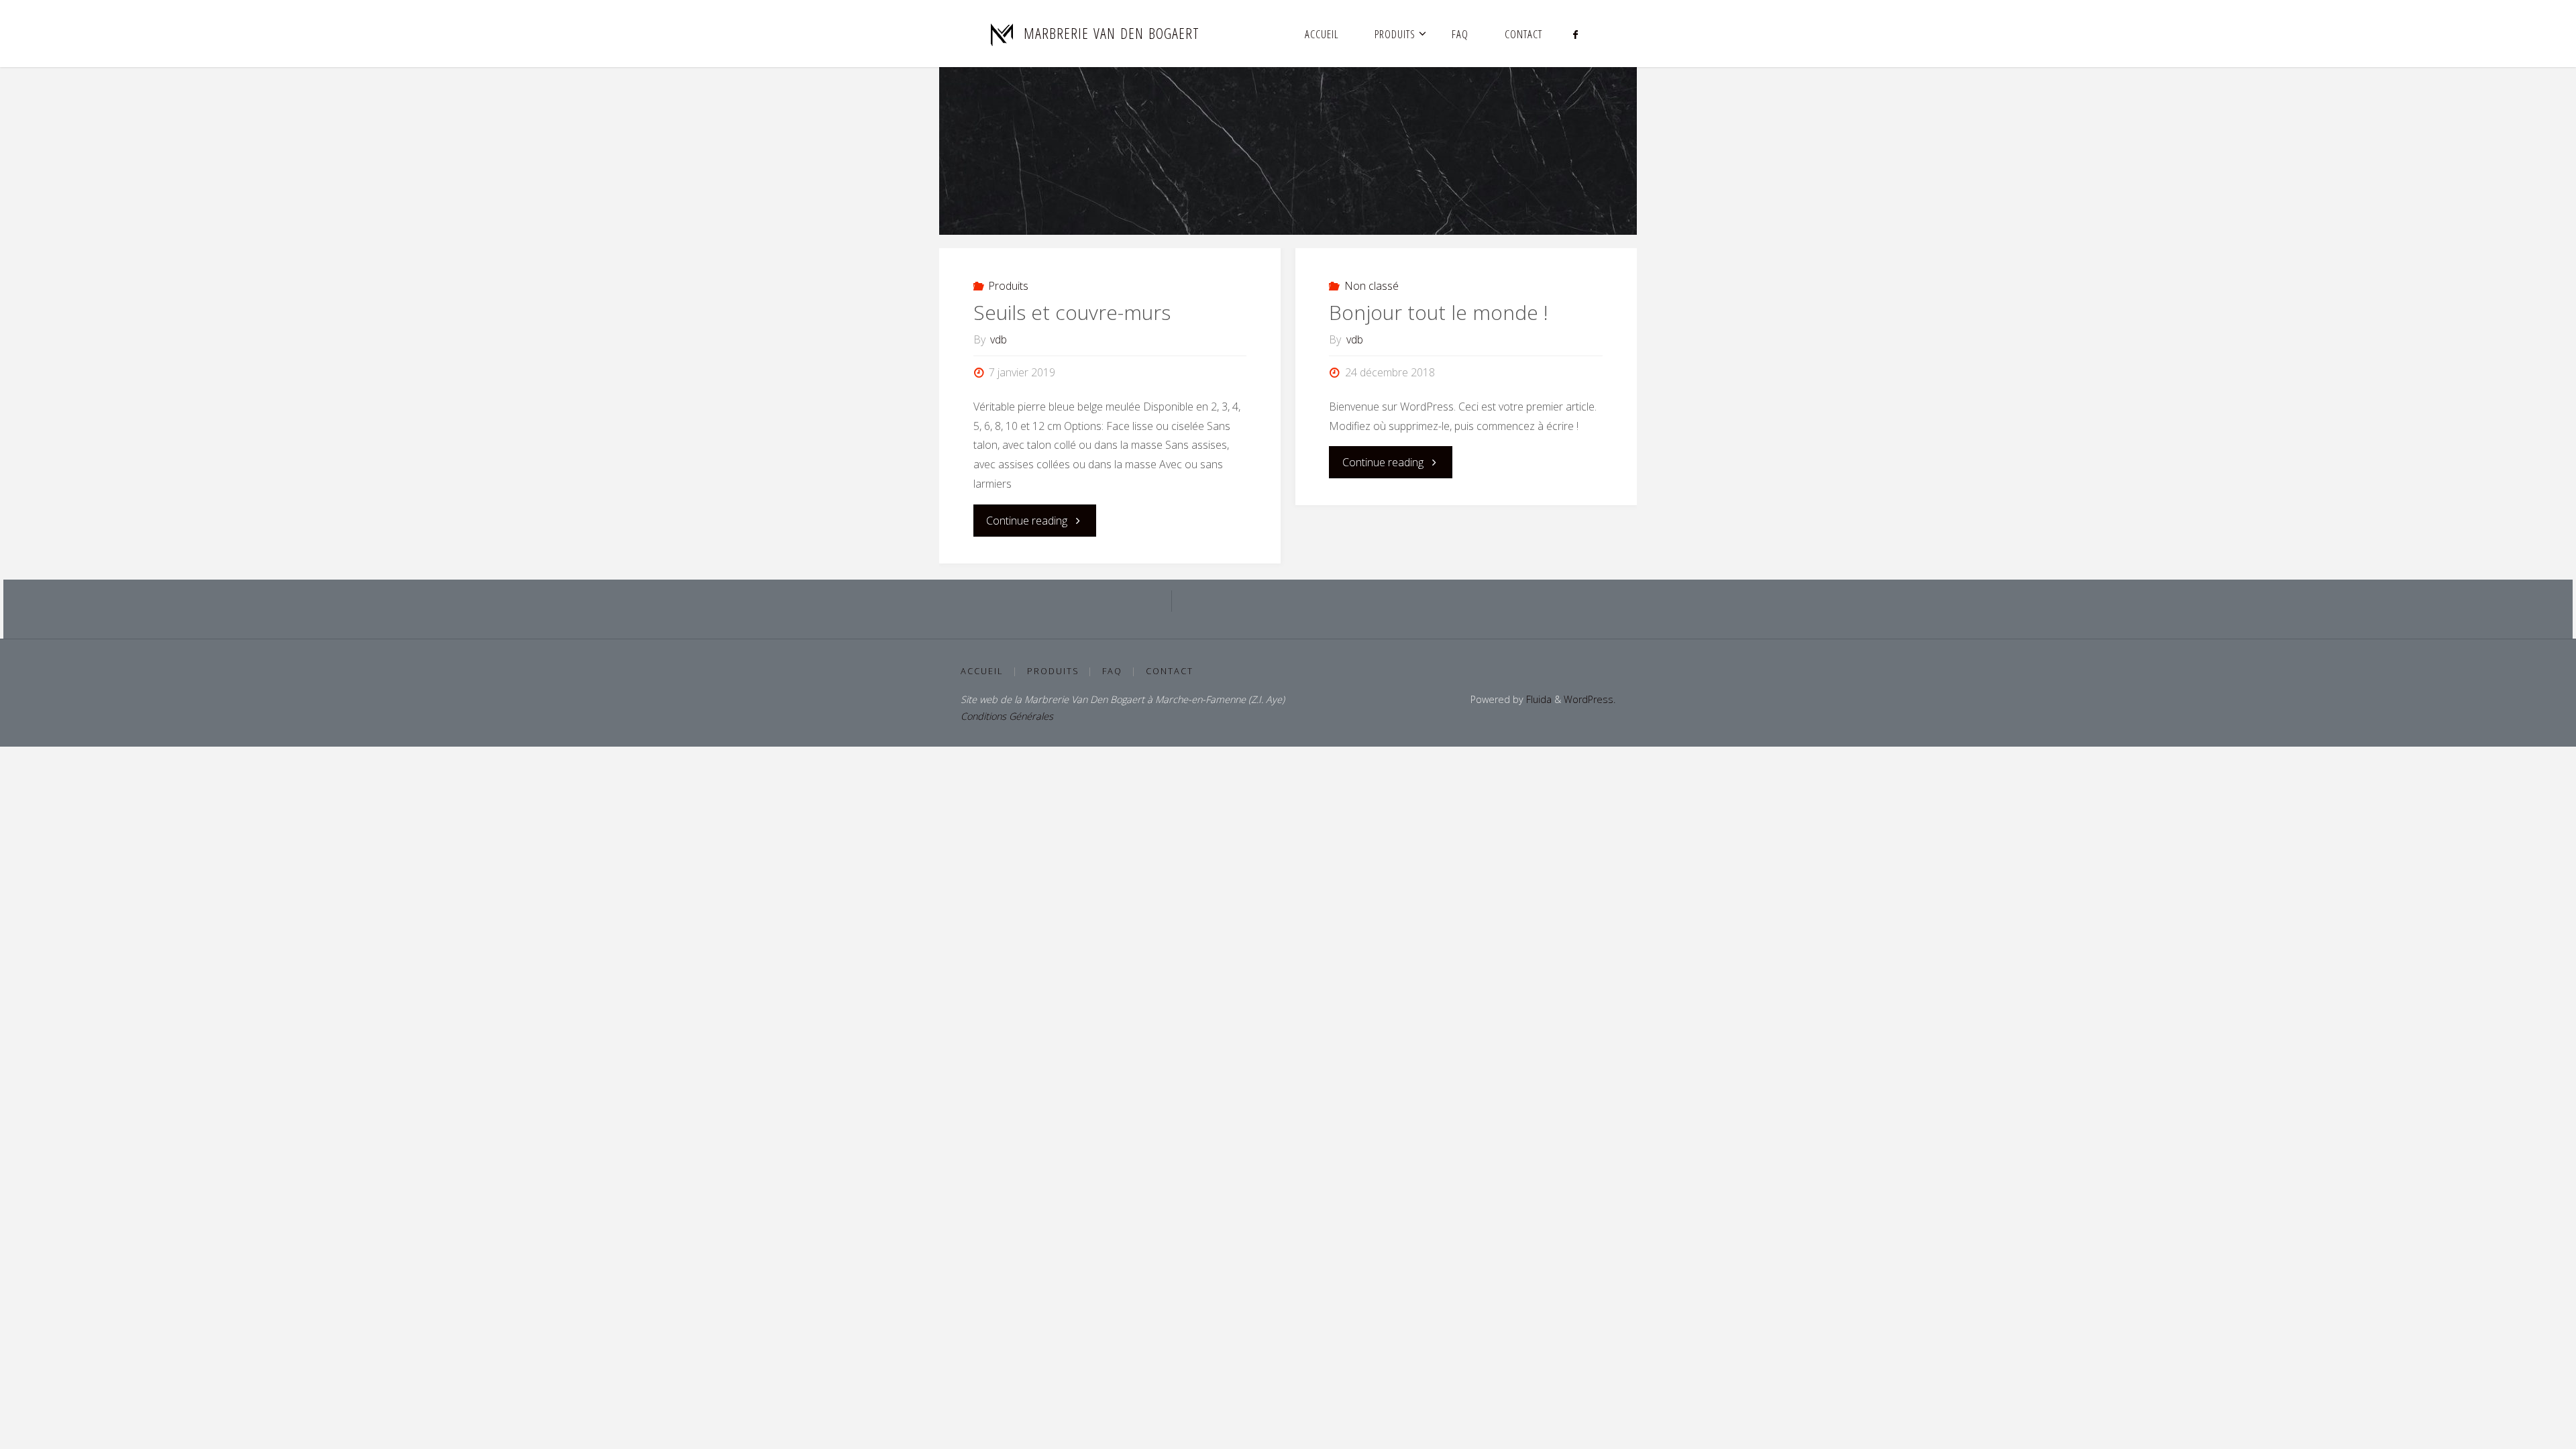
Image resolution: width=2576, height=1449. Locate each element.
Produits (1008, 286)
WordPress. (1590, 699)
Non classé (1372, 286)
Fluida (1538, 699)
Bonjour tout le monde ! (1439, 312)
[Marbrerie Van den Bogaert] (1002, 34)
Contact (1170, 671)
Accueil (982, 671)
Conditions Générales (1007, 716)
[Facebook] (1575, 34)
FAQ (1112, 671)
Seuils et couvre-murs (1072, 312)
